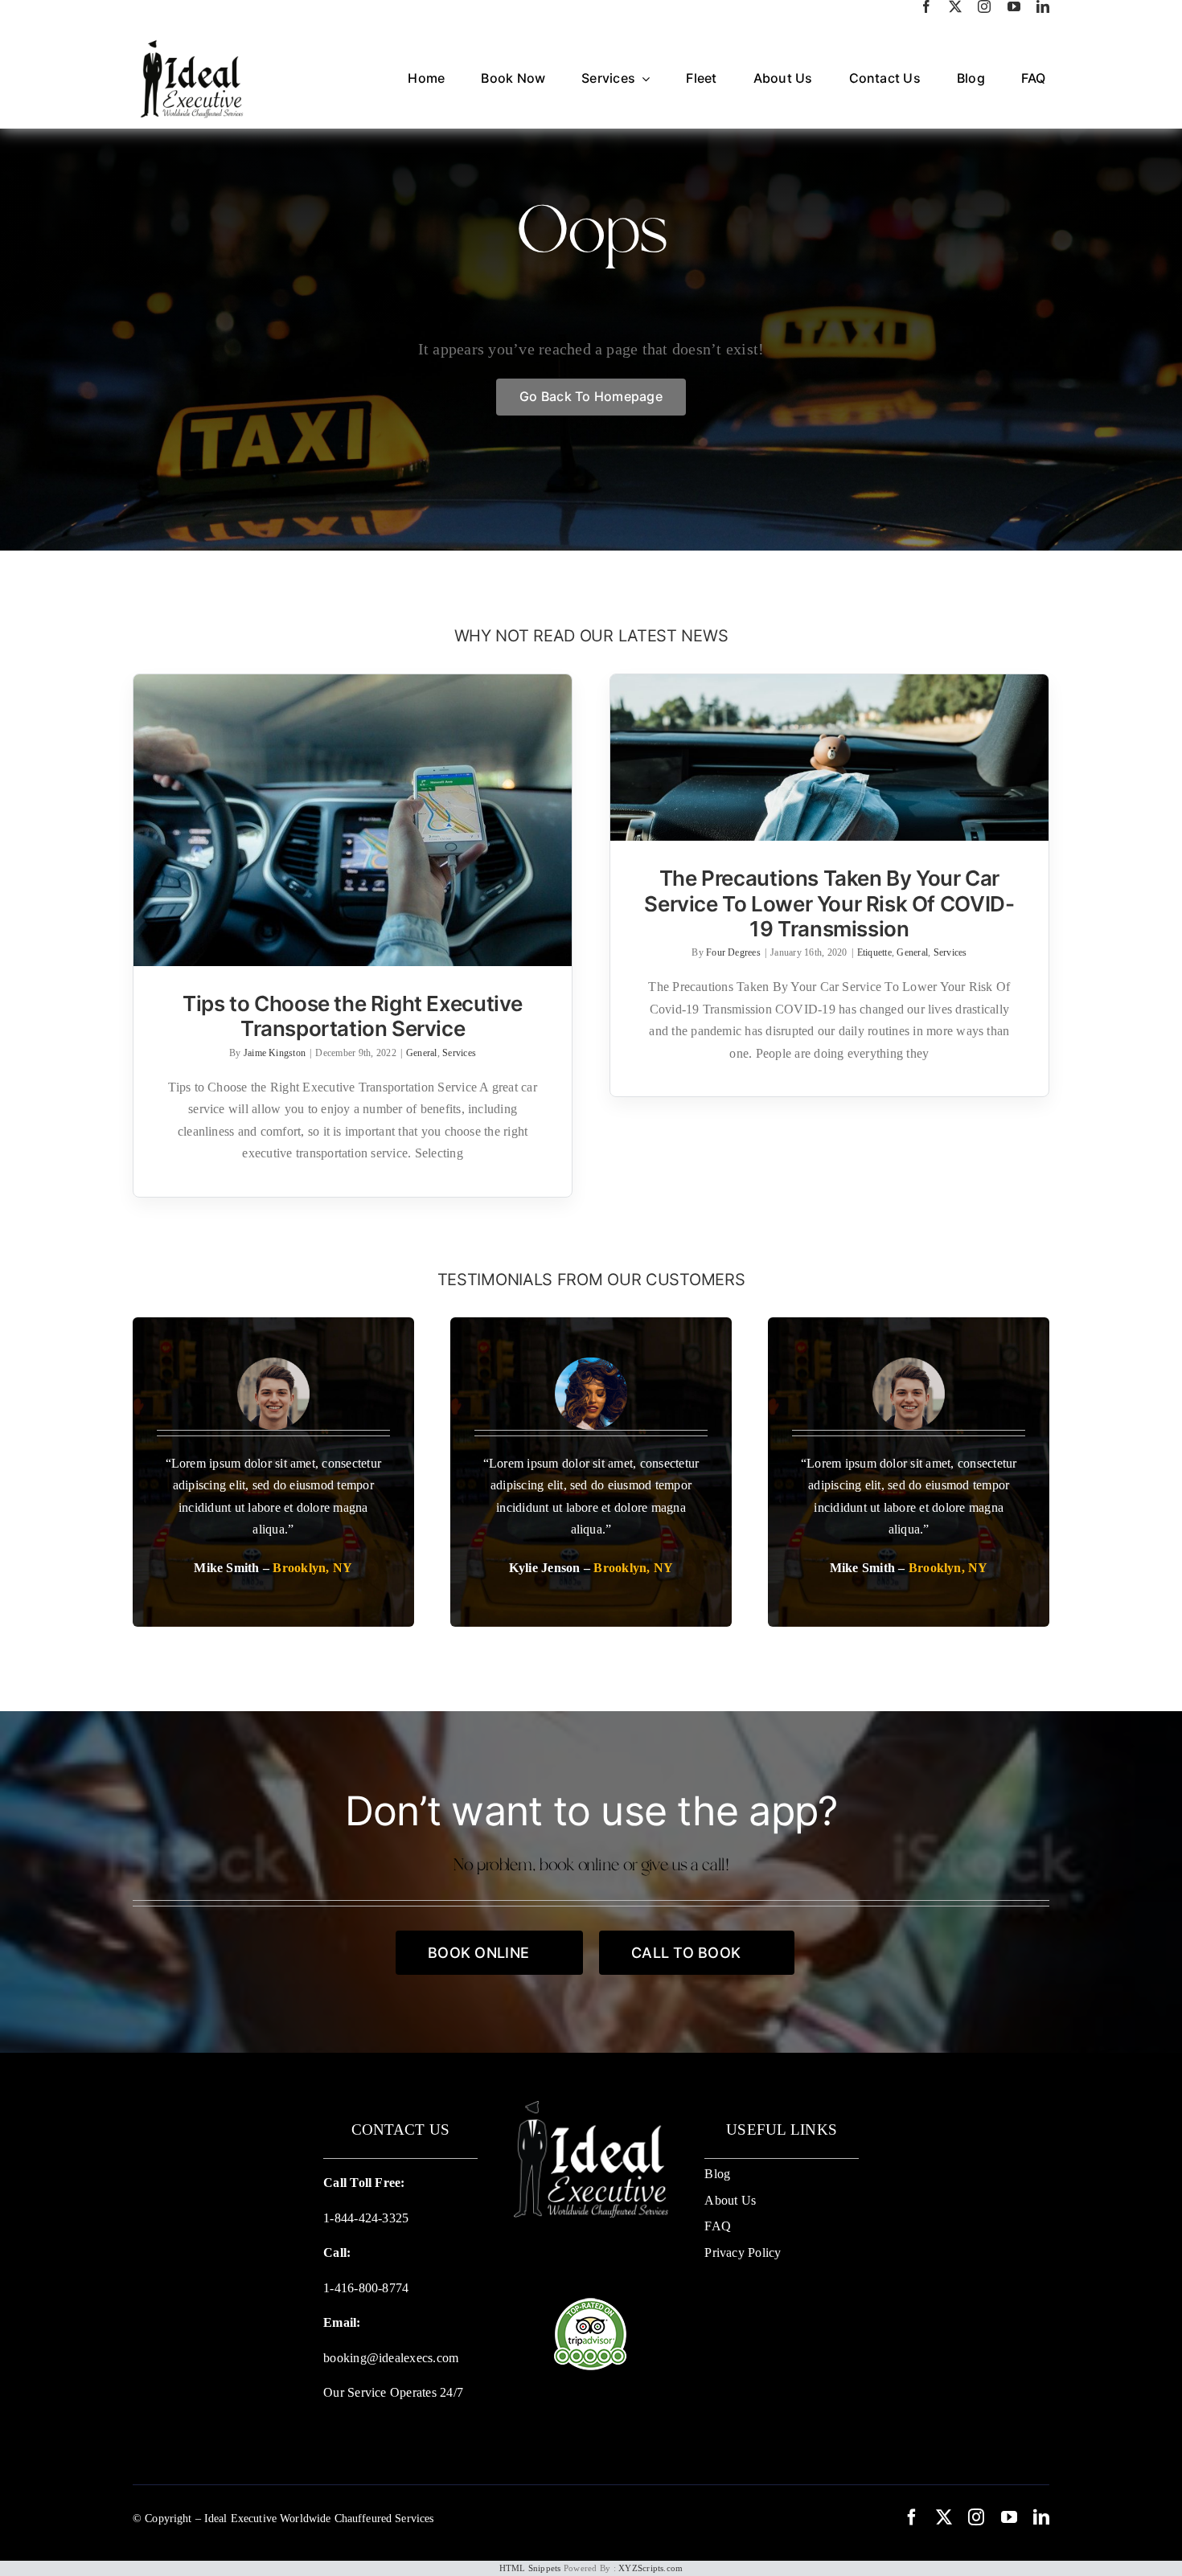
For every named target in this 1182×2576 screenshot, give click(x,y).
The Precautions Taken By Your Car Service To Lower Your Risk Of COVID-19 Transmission (829, 903)
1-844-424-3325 (366, 2218)
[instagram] (984, 6)
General (422, 1053)
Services (459, 1053)
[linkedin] (1043, 6)
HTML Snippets (530, 2568)
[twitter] (955, 6)
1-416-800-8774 (366, 2288)
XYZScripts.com (651, 2568)
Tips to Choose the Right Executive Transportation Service (353, 1016)
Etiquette (874, 952)
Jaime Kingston (275, 1053)
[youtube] (1014, 6)
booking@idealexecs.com (391, 2358)
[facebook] (926, 6)
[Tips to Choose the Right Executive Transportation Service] (353, 820)
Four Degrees (733, 952)
